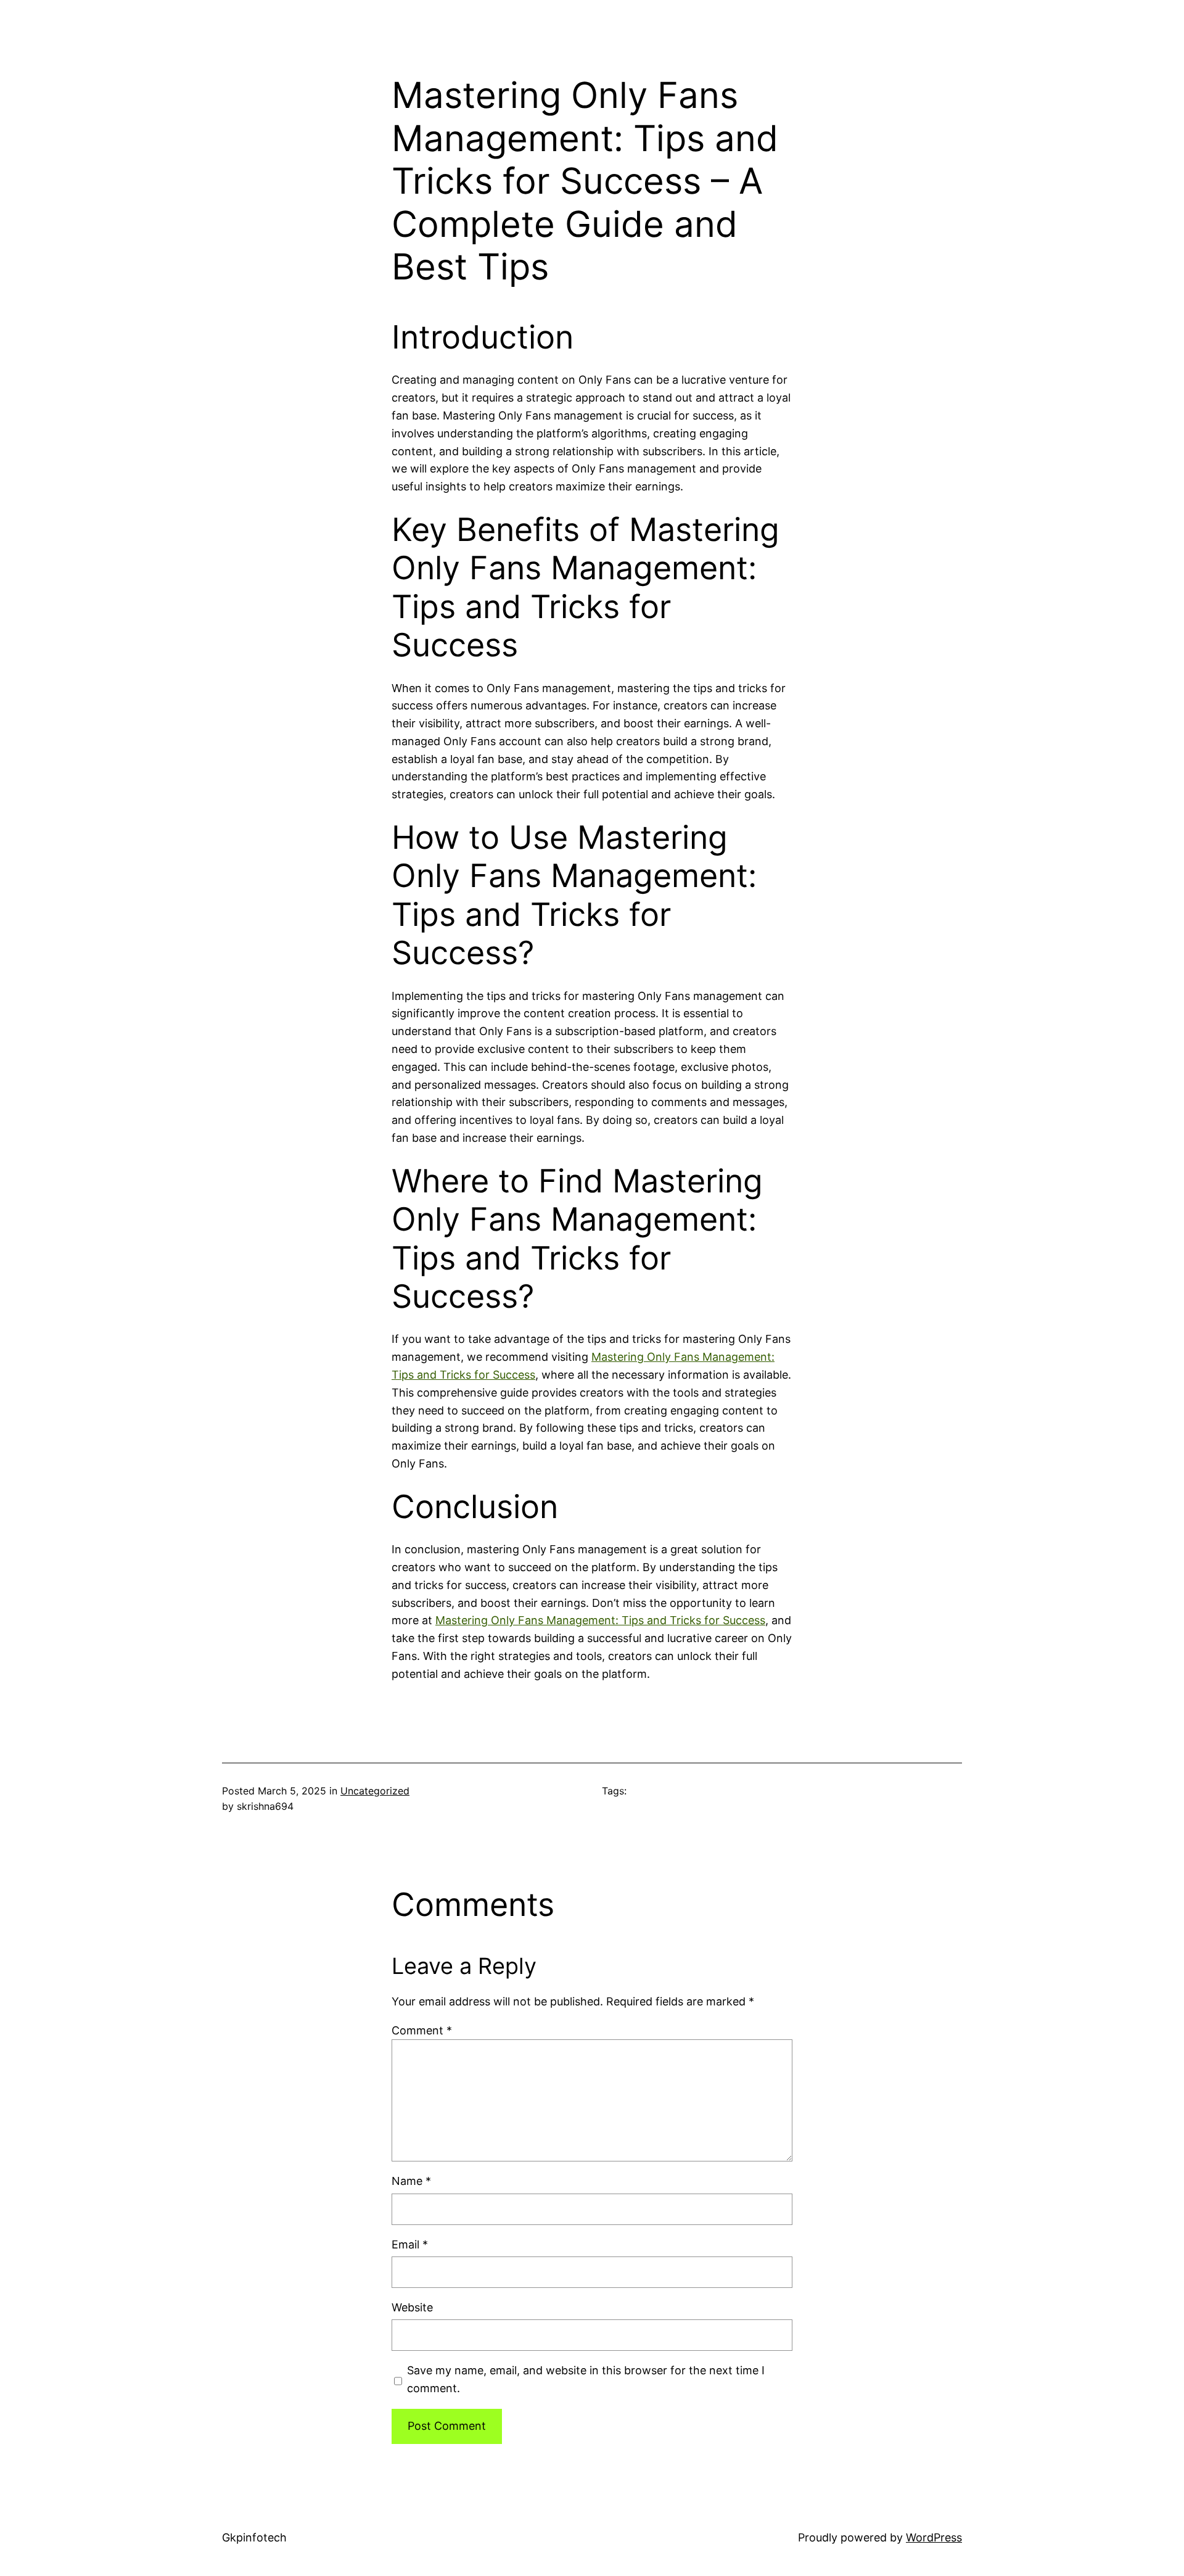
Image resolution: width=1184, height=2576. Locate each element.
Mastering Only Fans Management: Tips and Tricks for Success (600, 1620)
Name (411, 2181)
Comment (422, 2030)
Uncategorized (375, 1791)
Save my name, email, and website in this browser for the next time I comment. (586, 2379)
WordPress (934, 2537)
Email (410, 2244)
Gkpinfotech (254, 2537)
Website (412, 2307)
